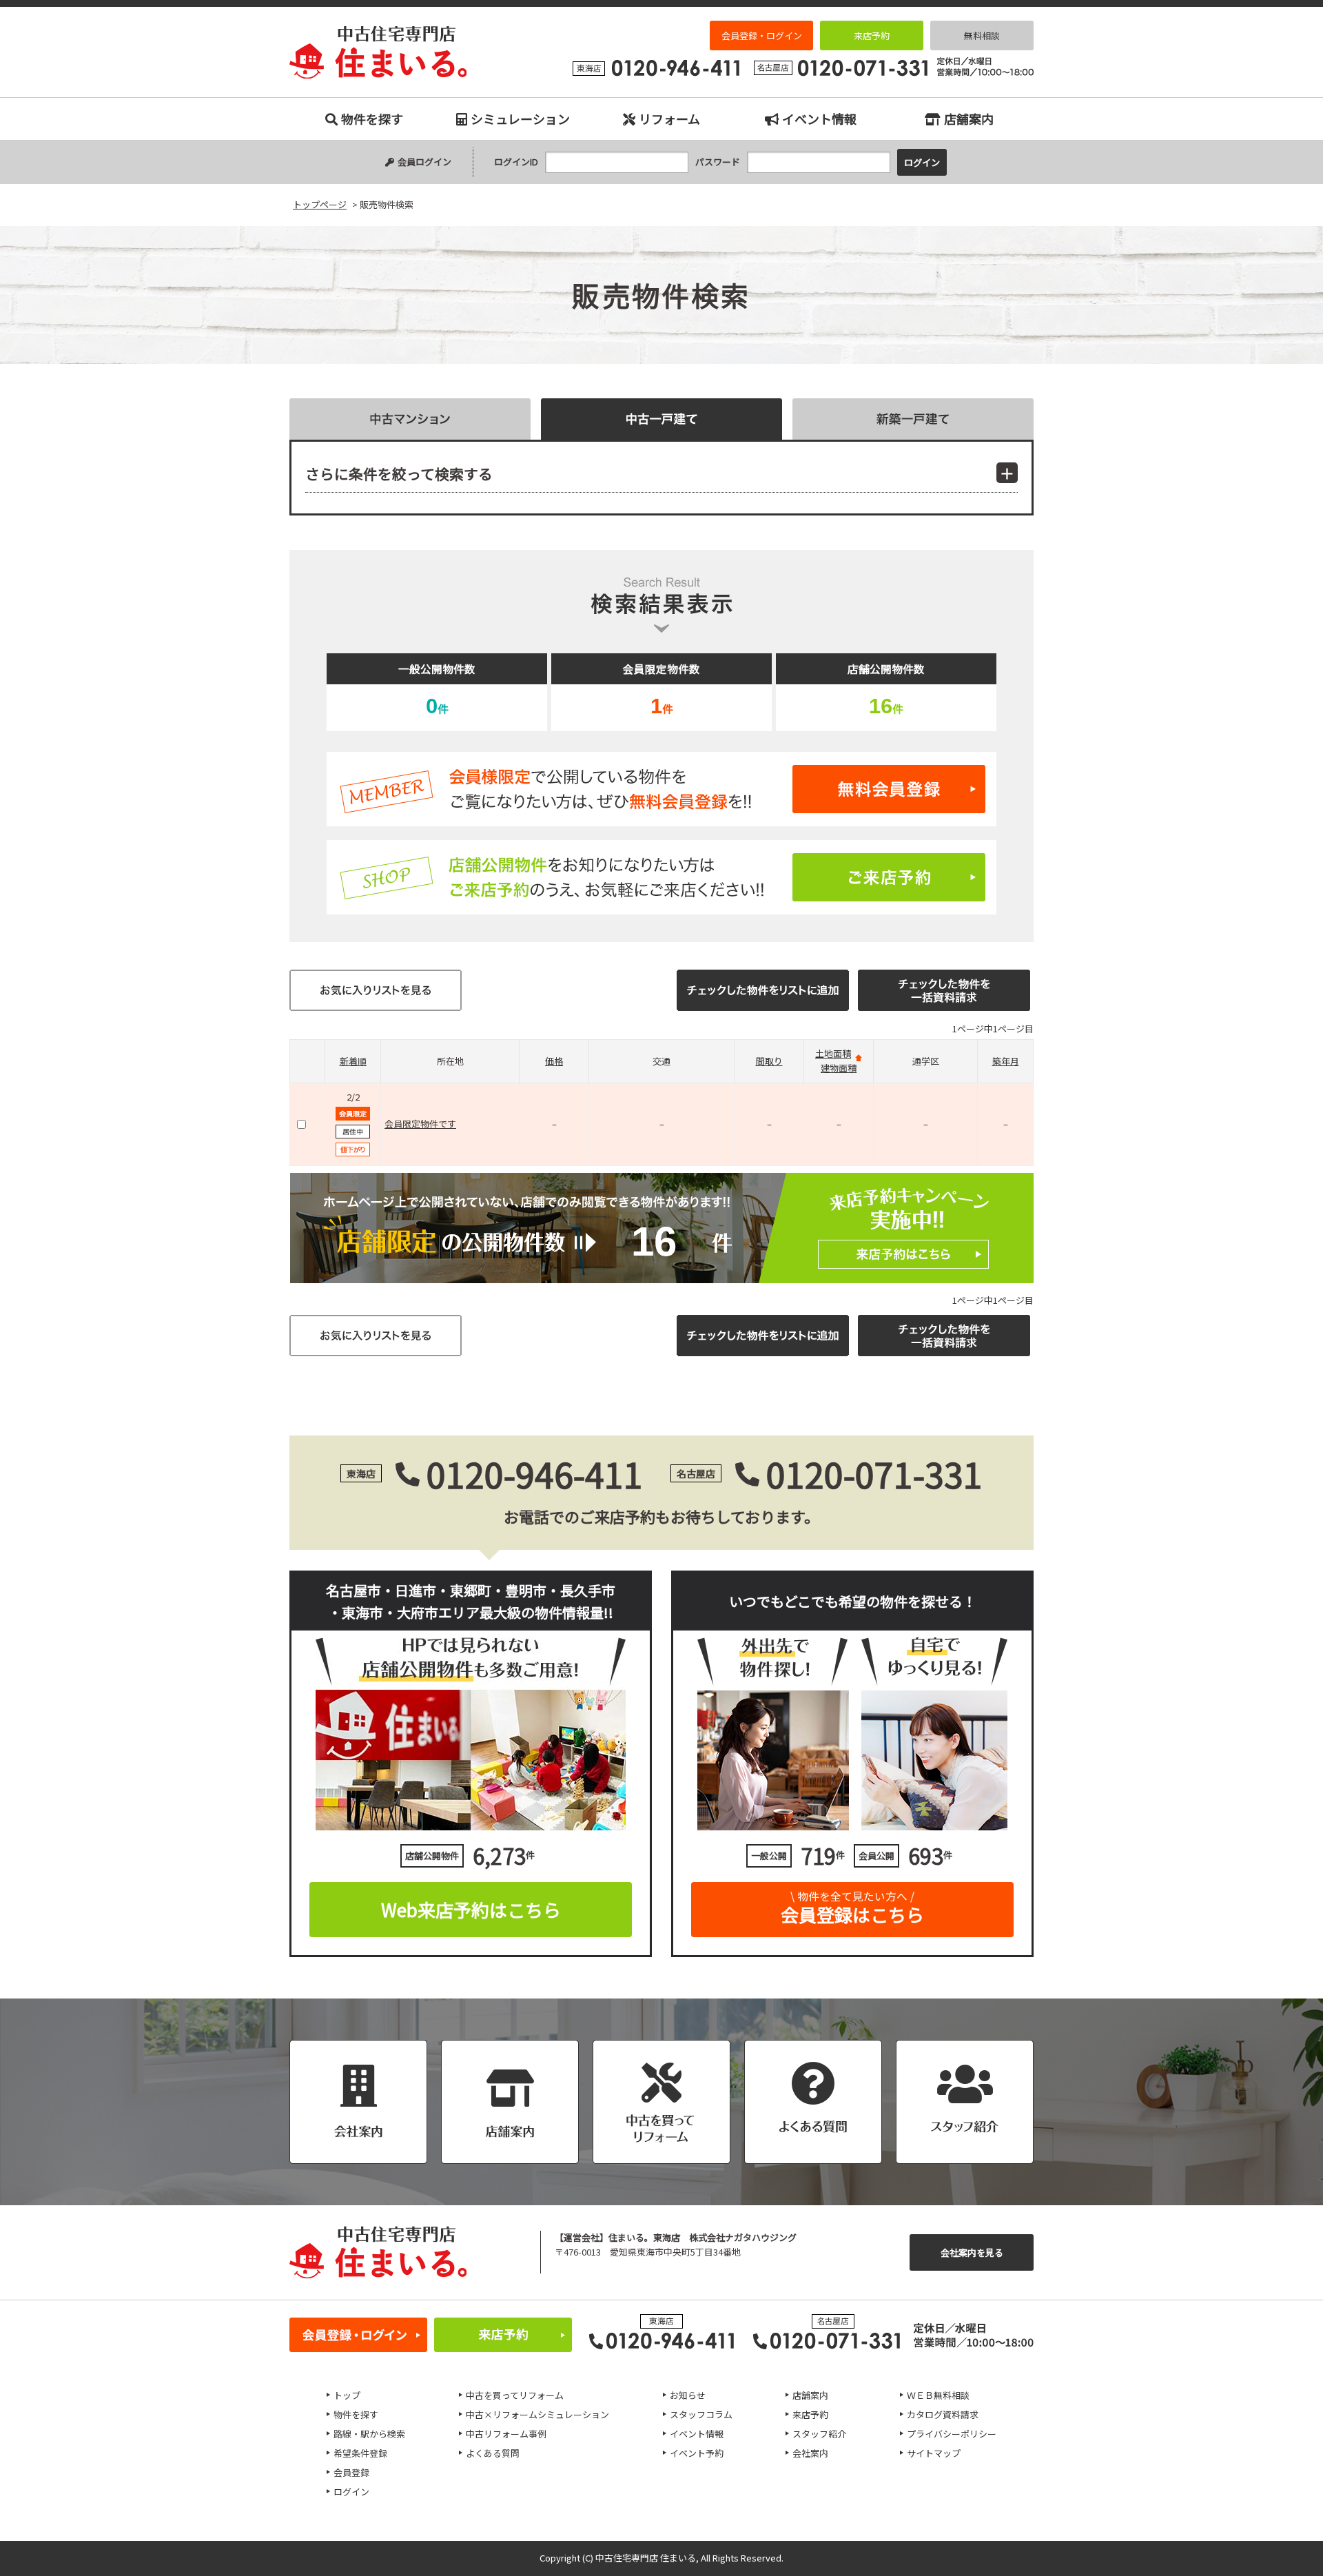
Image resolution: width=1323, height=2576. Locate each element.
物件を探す (372, 119)
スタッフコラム (701, 2414)
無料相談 (982, 35)
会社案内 (810, 2453)
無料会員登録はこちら (661, 789)
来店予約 (872, 35)
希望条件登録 (360, 2453)
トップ (347, 2395)
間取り (769, 1061)
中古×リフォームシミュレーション (537, 2414)
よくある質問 (493, 2453)
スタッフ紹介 (819, 2434)
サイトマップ (934, 2453)
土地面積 (833, 1053)
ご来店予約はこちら (661, 877)
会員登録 (351, 2472)
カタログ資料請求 (943, 2414)
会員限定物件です (420, 1124)
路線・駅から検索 (369, 2434)
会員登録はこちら (852, 1908)
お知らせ (688, 2395)
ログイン (351, 2492)
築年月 (1006, 1061)
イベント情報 (819, 119)
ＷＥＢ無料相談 (938, 2395)
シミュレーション (520, 119)
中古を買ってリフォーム (515, 2395)
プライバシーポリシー (952, 2434)
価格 (554, 1061)
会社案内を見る (972, 2252)
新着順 (353, 1061)
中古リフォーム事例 (506, 2434)
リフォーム (669, 119)
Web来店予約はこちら (471, 1909)
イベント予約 (697, 2453)
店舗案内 (969, 119)
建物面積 (839, 1068)
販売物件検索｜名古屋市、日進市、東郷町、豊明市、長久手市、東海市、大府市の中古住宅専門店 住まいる (378, 52)
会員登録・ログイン (762, 35)
